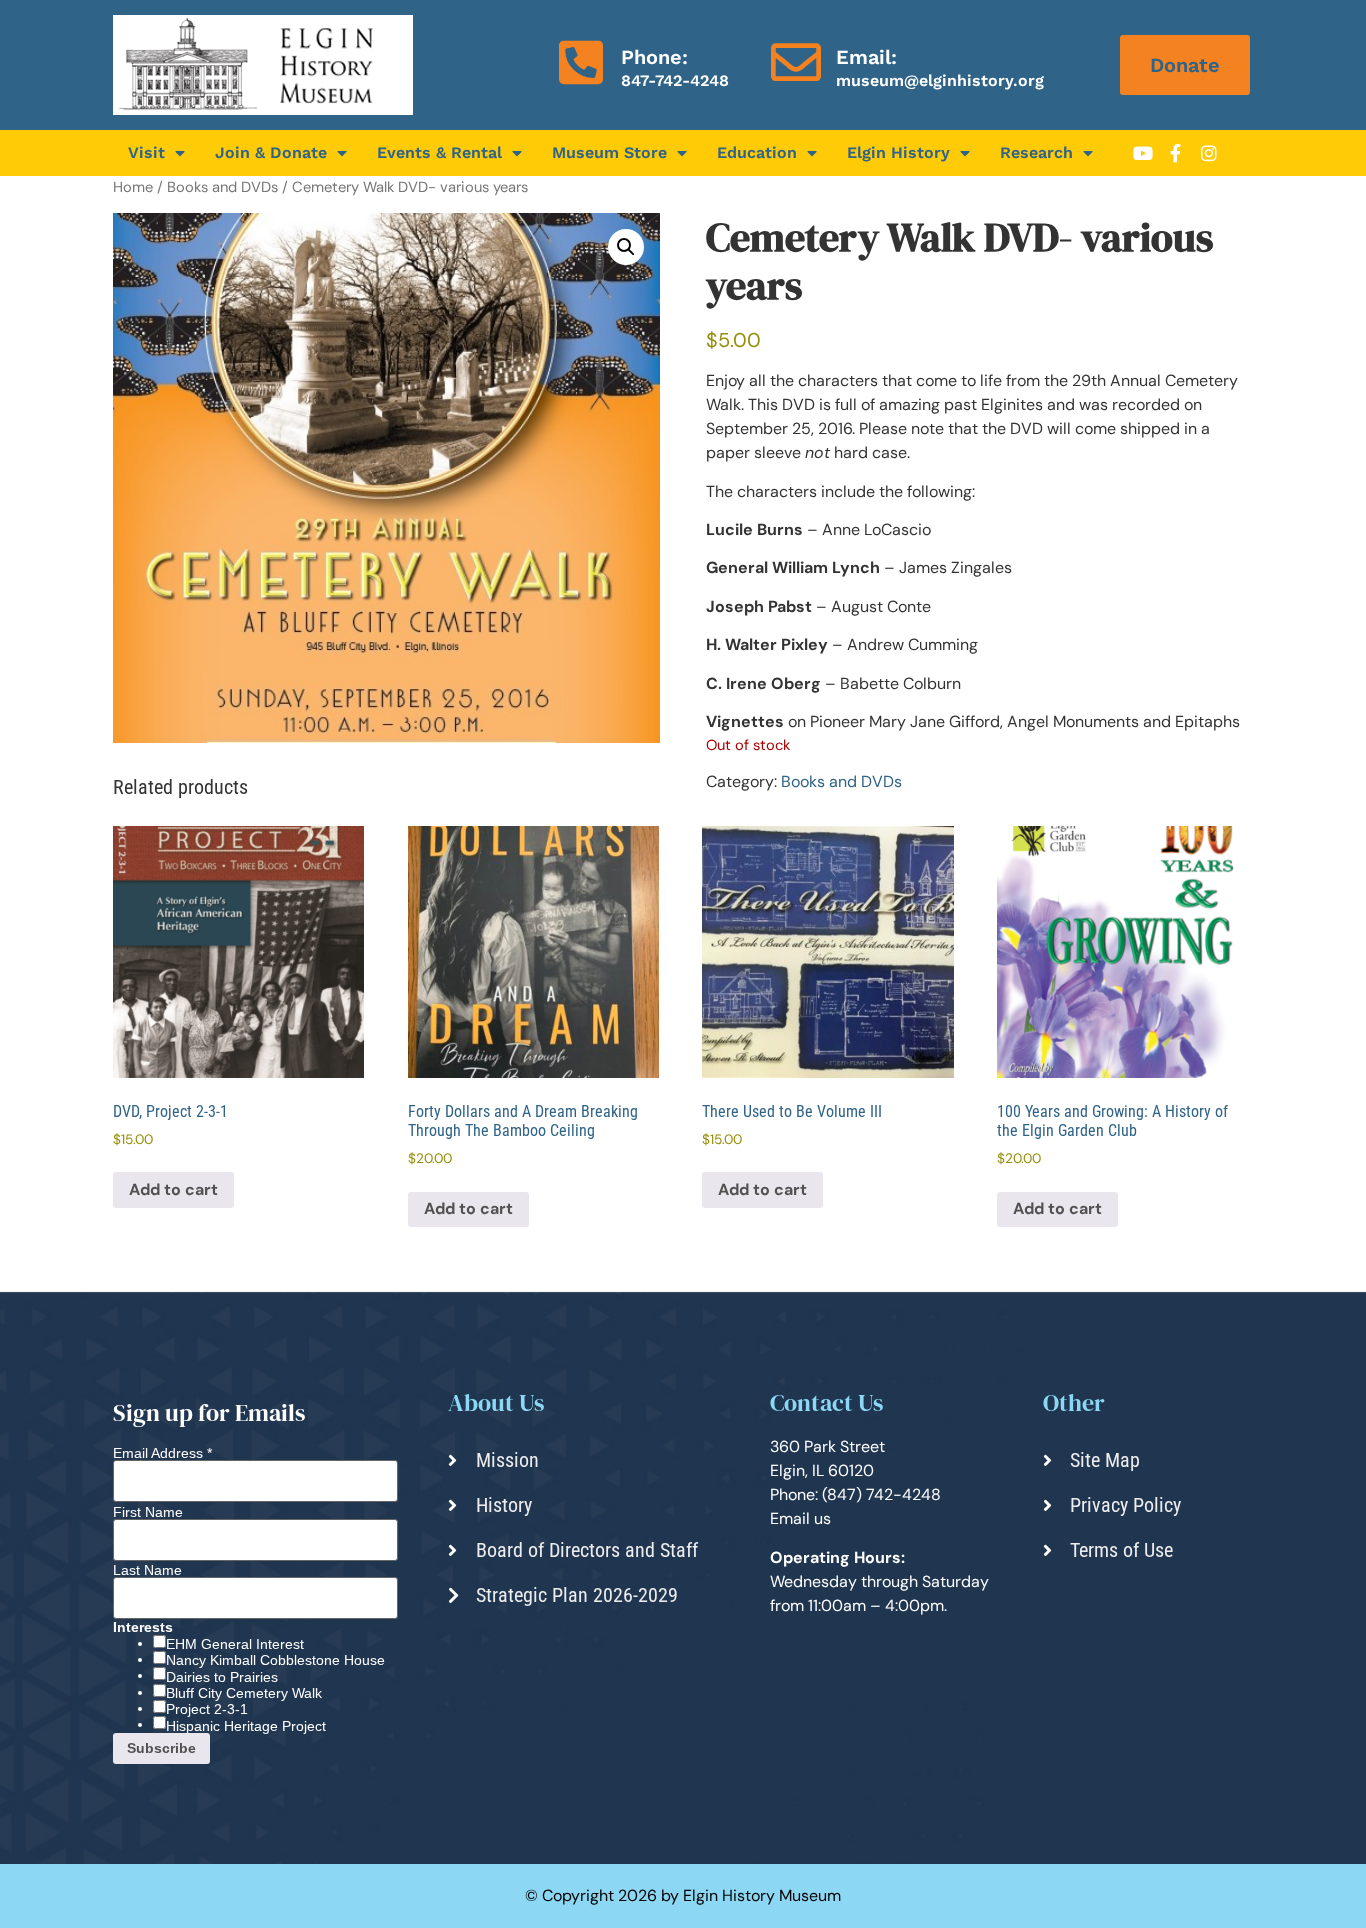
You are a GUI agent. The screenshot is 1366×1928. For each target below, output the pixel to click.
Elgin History (898, 152)
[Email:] (796, 62)
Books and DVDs (222, 187)
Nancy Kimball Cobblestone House (275, 1660)
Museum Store (609, 152)
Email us (800, 1518)
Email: (866, 57)
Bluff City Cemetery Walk (244, 1693)
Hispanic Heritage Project (246, 1726)
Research (1036, 152)
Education (757, 152)
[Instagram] (1209, 153)
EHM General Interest (235, 1644)
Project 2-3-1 (207, 1709)
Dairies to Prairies (222, 1677)
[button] (626, 247)
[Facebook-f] (1176, 153)
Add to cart (173, 1189)
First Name (148, 1512)
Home (133, 187)
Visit (146, 152)
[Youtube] (1143, 153)
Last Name (147, 1570)
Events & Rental (439, 152)
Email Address (162, 1453)
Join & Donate (271, 152)
